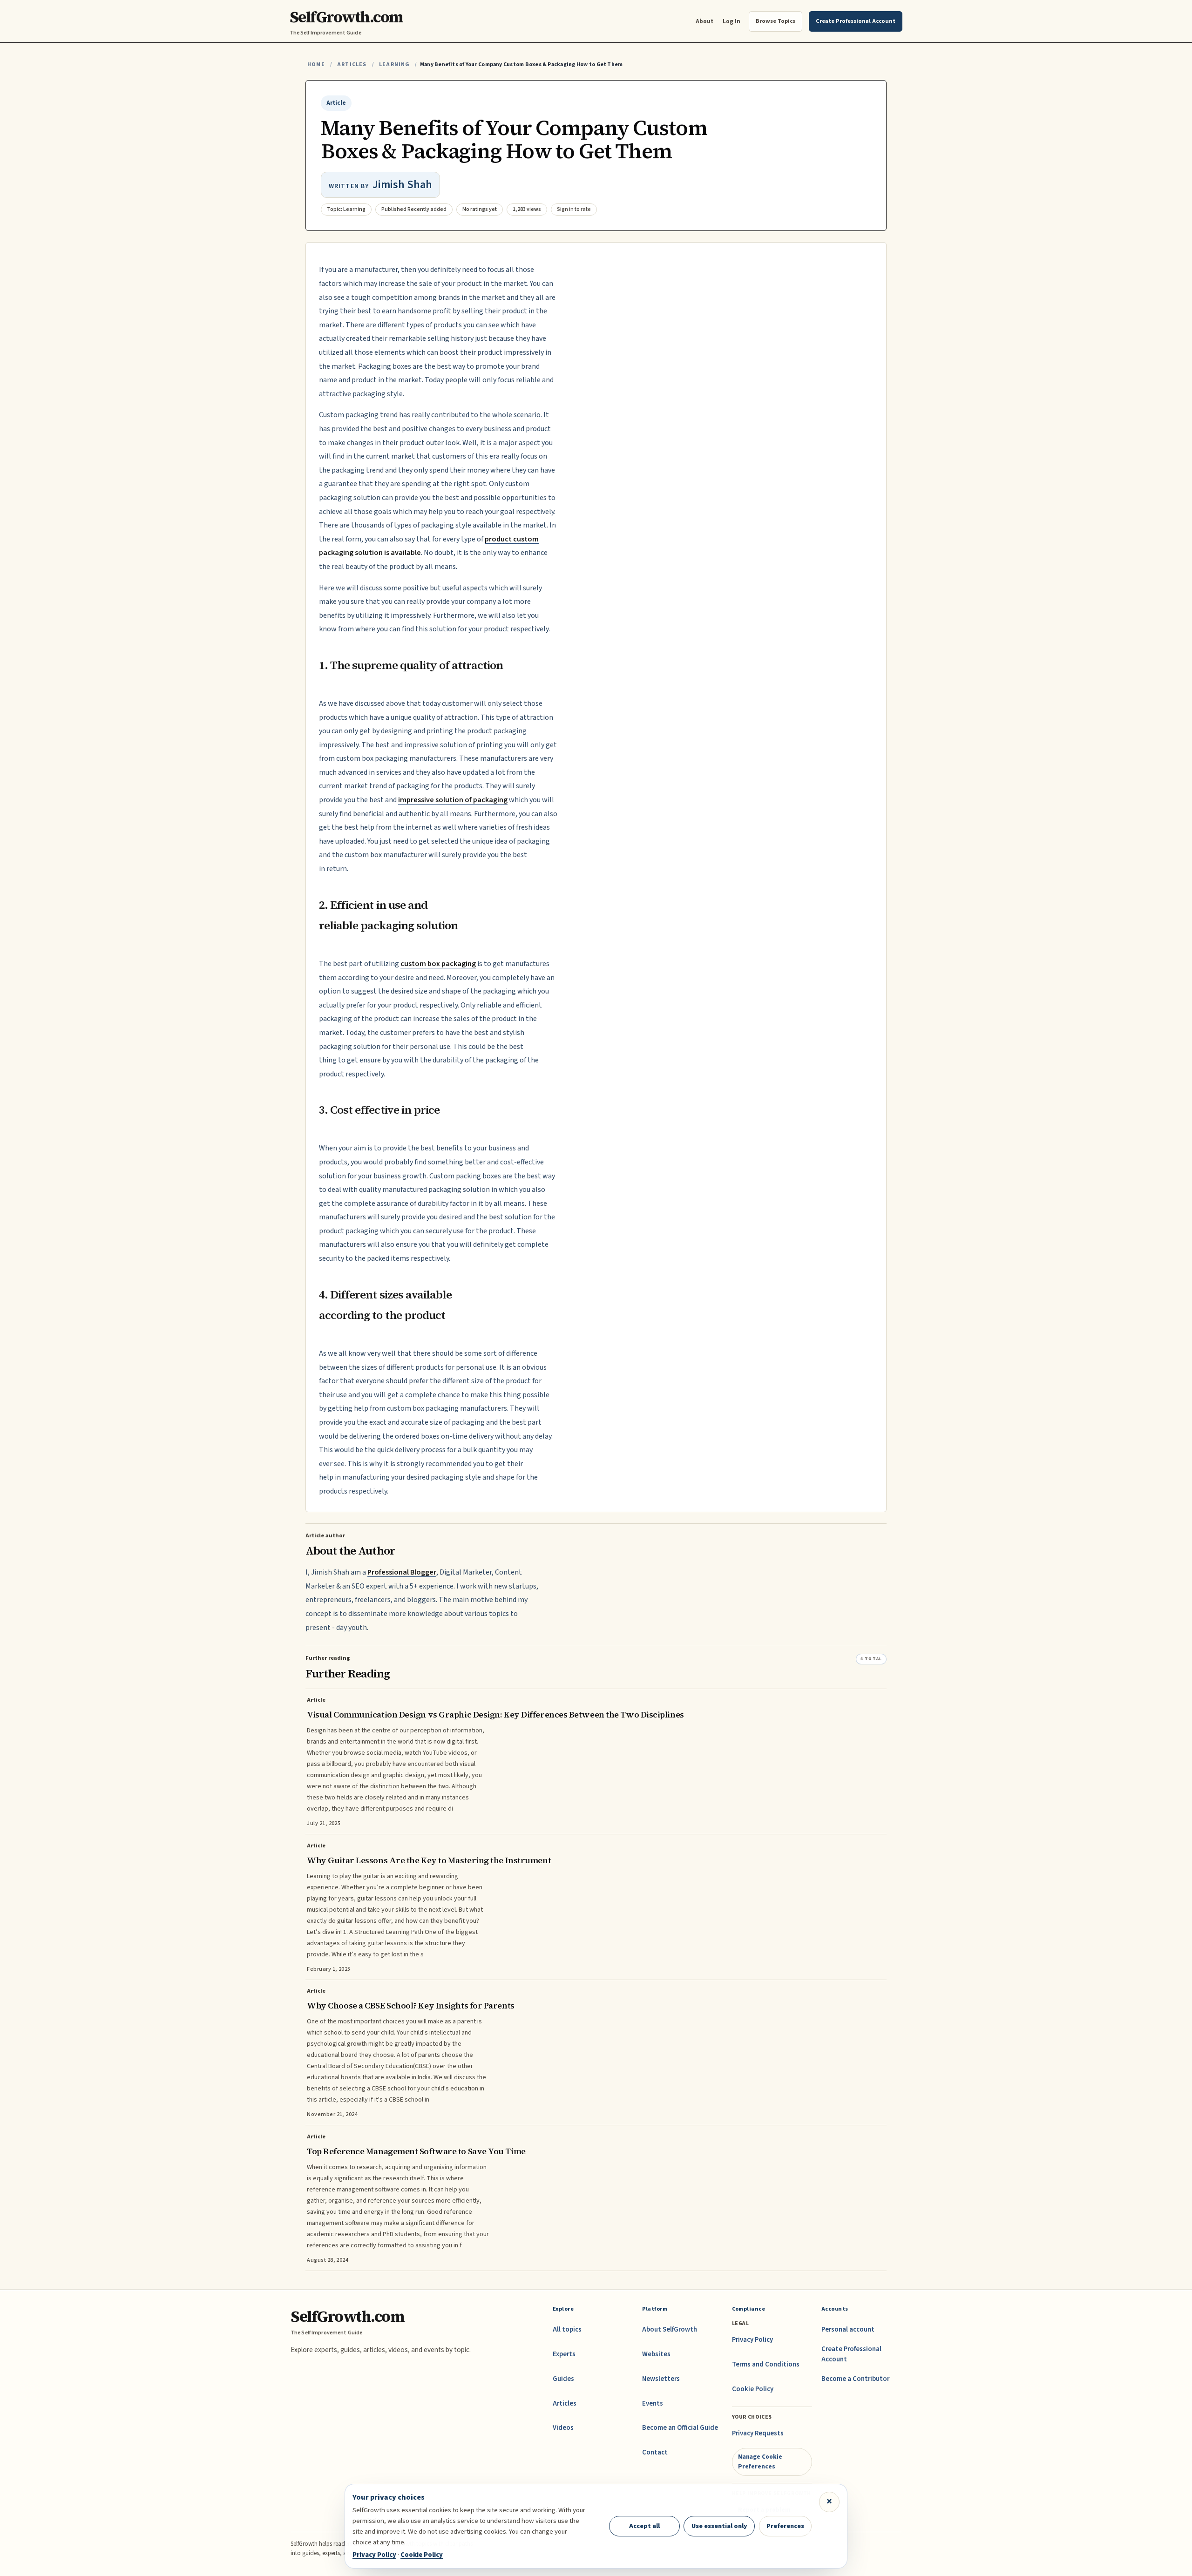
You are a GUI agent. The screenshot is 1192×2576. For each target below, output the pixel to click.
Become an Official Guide (680, 2428)
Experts (564, 2354)
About (704, 21)
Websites (656, 2354)
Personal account (848, 2329)
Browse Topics (775, 21)
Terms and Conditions (766, 2364)
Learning (394, 64)
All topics (567, 2329)
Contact (655, 2452)
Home (316, 64)
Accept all (644, 2526)
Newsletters (661, 2379)
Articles (352, 64)
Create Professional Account (851, 2354)
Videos (563, 2428)
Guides (563, 2379)
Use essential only (719, 2526)
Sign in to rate (574, 209)
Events (653, 2404)
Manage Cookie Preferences (760, 2461)
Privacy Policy (752, 2340)
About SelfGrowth (670, 2329)
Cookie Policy (753, 2389)
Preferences (785, 2526)
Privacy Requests (758, 2433)
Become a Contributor (855, 2379)
